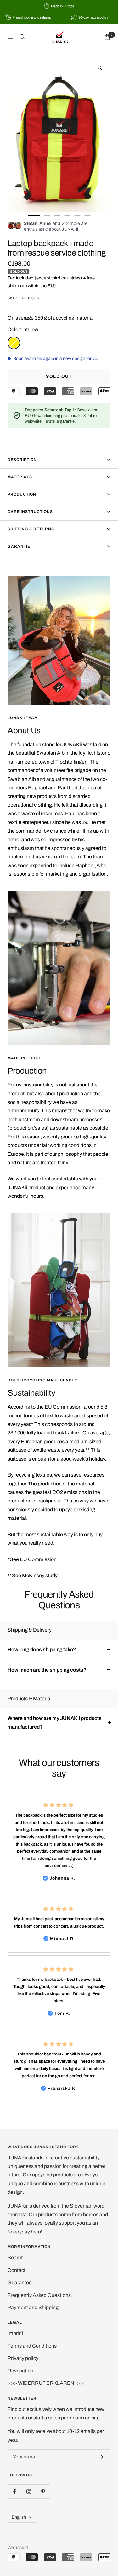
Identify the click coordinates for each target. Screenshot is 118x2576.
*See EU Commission (32, 1559)
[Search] (22, 37)
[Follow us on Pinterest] (43, 2491)
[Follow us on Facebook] (15, 2491)
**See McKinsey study (33, 1575)
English (19, 2517)
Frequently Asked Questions (39, 2295)
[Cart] (107, 37)
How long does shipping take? (42, 1649)
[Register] (101, 2457)
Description (22, 460)
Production (22, 494)
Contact (17, 2270)
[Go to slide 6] (87, 216)
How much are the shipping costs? (47, 1670)
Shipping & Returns (31, 529)
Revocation (20, 2371)
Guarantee (20, 2282)
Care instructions (30, 512)
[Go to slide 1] (34, 216)
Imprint (15, 2333)
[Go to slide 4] (67, 216)
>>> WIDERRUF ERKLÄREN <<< (46, 2383)
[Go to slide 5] (77, 216)
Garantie (19, 546)
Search (16, 2258)
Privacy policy (23, 2358)
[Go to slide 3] (57, 216)
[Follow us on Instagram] (29, 2491)
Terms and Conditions (32, 2346)
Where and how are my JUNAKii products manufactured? (55, 1722)
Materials (20, 477)
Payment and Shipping (33, 2307)
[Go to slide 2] (47, 216)
